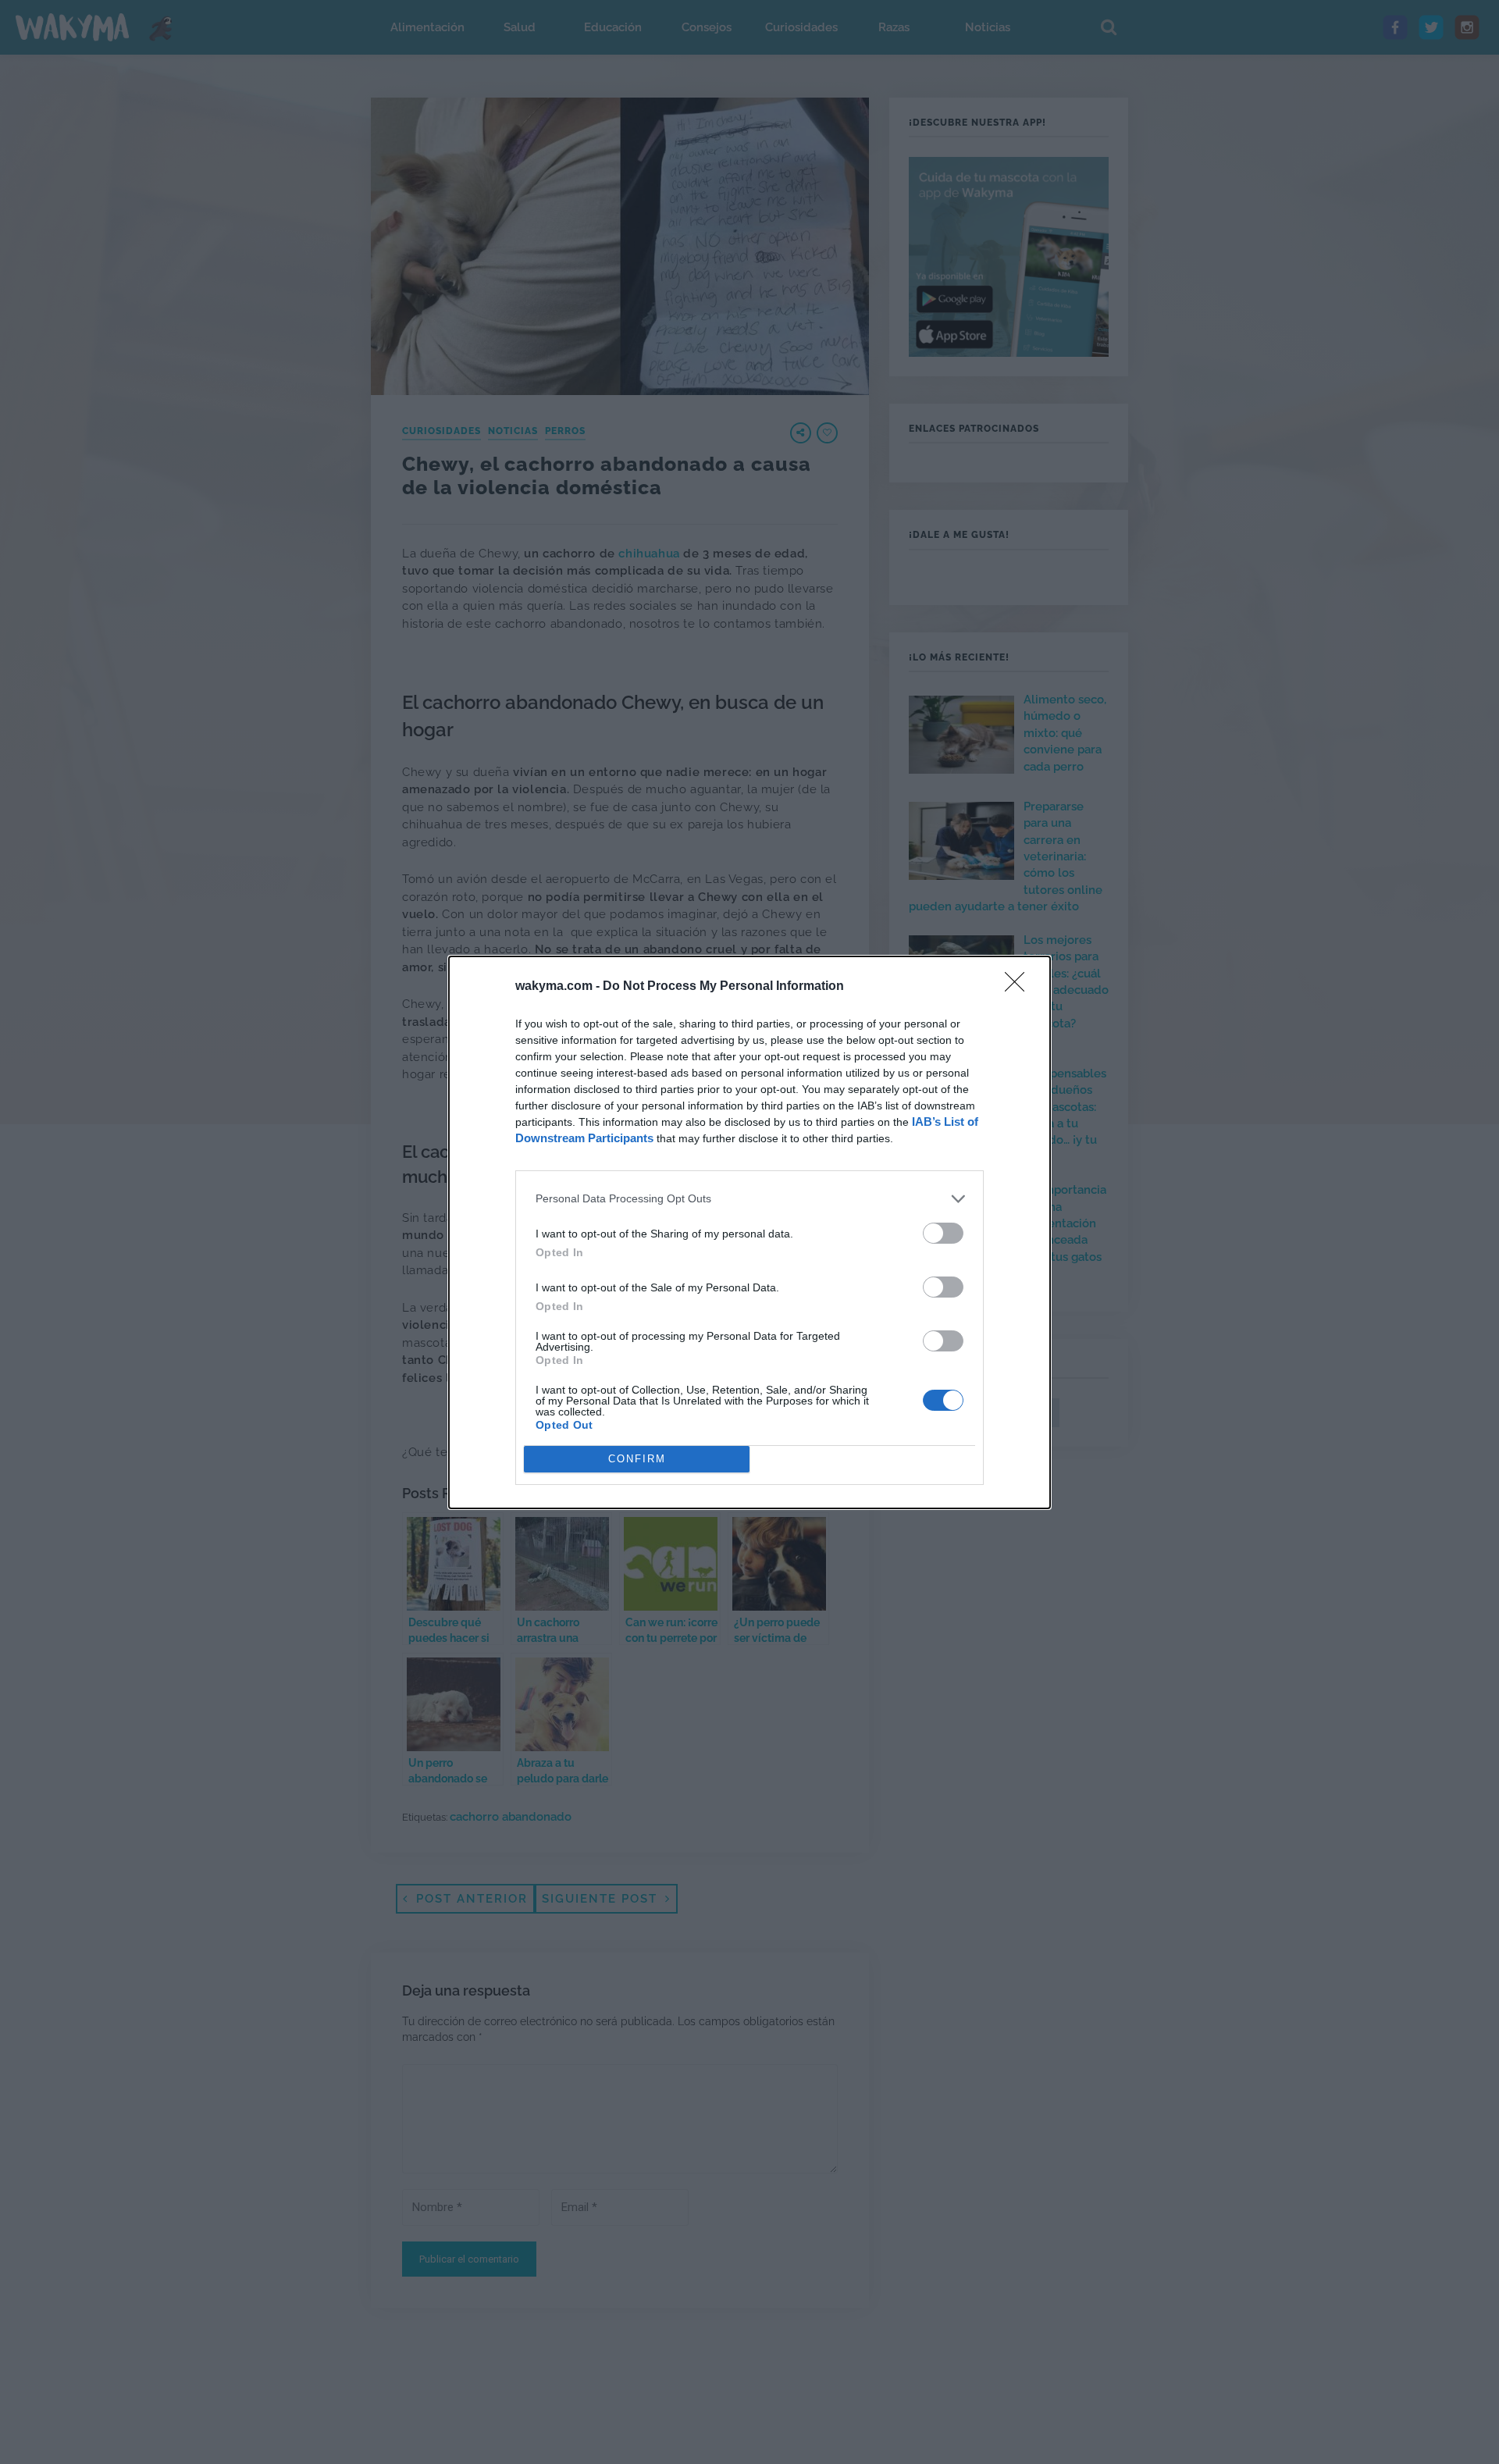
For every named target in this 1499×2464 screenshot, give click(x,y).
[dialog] (749, 1232)
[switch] (943, 1233)
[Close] (1020, 987)
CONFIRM (637, 1459)
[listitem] (749, 1199)
